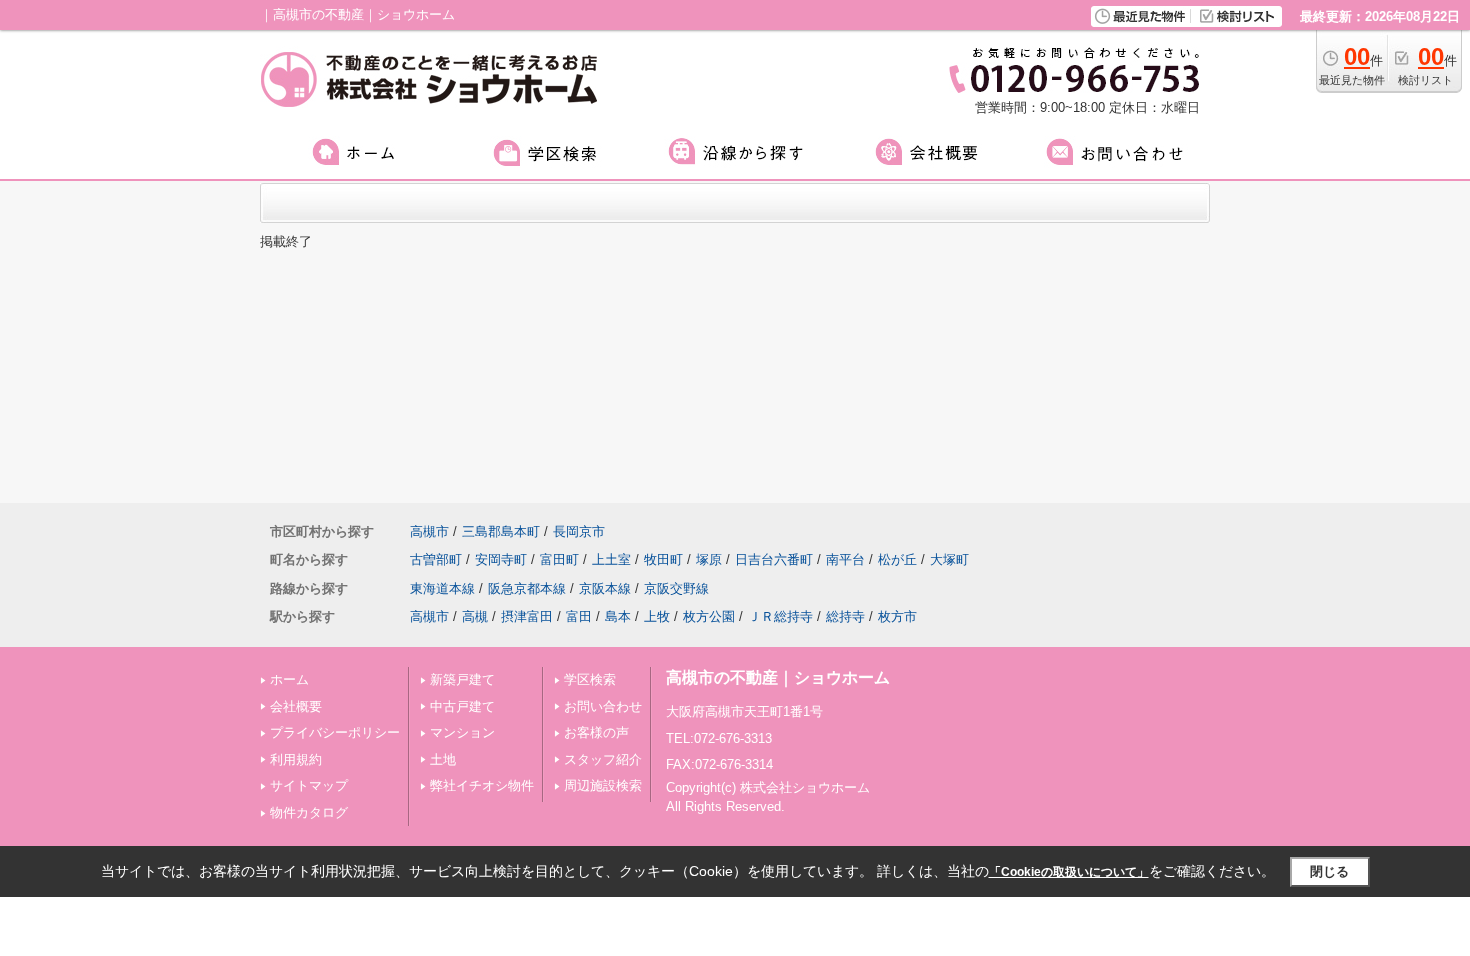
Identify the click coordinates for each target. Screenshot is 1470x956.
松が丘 (897, 559)
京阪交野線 (676, 588)
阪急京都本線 (527, 588)
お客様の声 (596, 732)
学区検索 (590, 679)
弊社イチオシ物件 (482, 785)
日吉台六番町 (774, 559)
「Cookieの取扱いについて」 (1069, 872)
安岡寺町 (501, 559)
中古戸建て (462, 706)
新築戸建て (462, 679)
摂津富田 (527, 616)
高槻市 (429, 531)
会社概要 (296, 706)
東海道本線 (442, 588)
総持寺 (845, 616)
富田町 (559, 559)
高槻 (475, 616)
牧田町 (663, 559)
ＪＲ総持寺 (780, 616)
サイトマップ (309, 785)
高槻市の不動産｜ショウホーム (778, 677)
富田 (579, 616)
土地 (443, 759)
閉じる (1329, 871)
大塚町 (949, 559)
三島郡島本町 (501, 531)
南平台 (845, 559)
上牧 (657, 616)
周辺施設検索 (603, 785)
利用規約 (296, 759)
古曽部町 (436, 559)
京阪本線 (605, 588)
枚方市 (897, 616)
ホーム (289, 679)
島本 (618, 616)
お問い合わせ (603, 706)
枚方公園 (709, 616)
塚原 (709, 559)
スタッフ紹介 (603, 759)
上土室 (611, 559)
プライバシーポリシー (335, 732)
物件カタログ (309, 812)
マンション (462, 732)
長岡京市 (579, 531)
